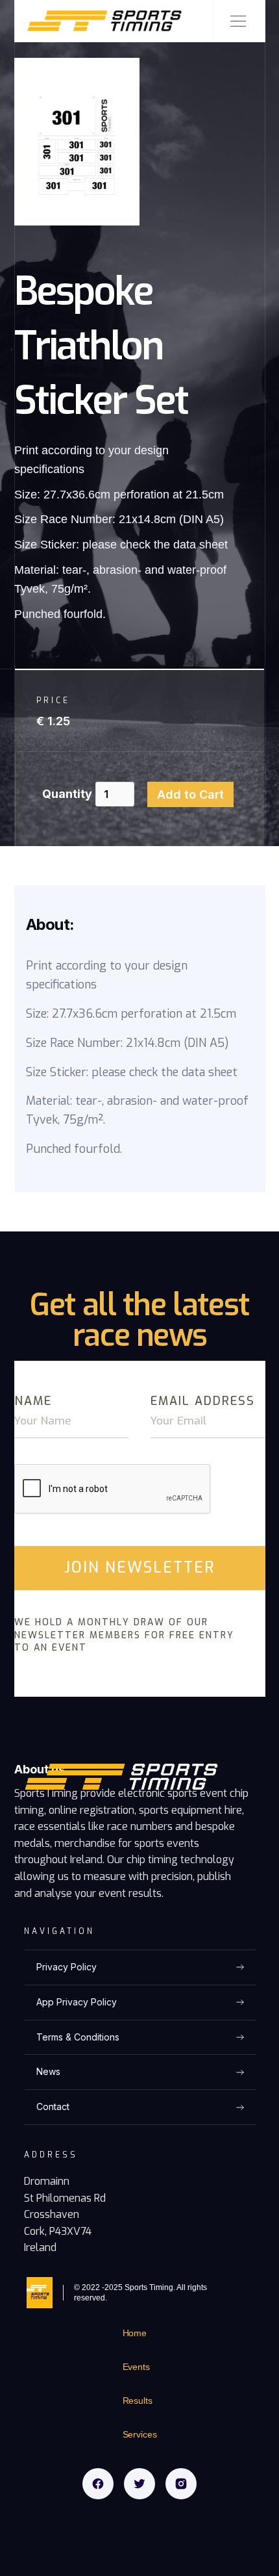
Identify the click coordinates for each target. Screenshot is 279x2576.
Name (33, 1401)
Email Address (203, 1401)
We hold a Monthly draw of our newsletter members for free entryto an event (124, 1635)
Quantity (67, 794)
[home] (99, 21)
